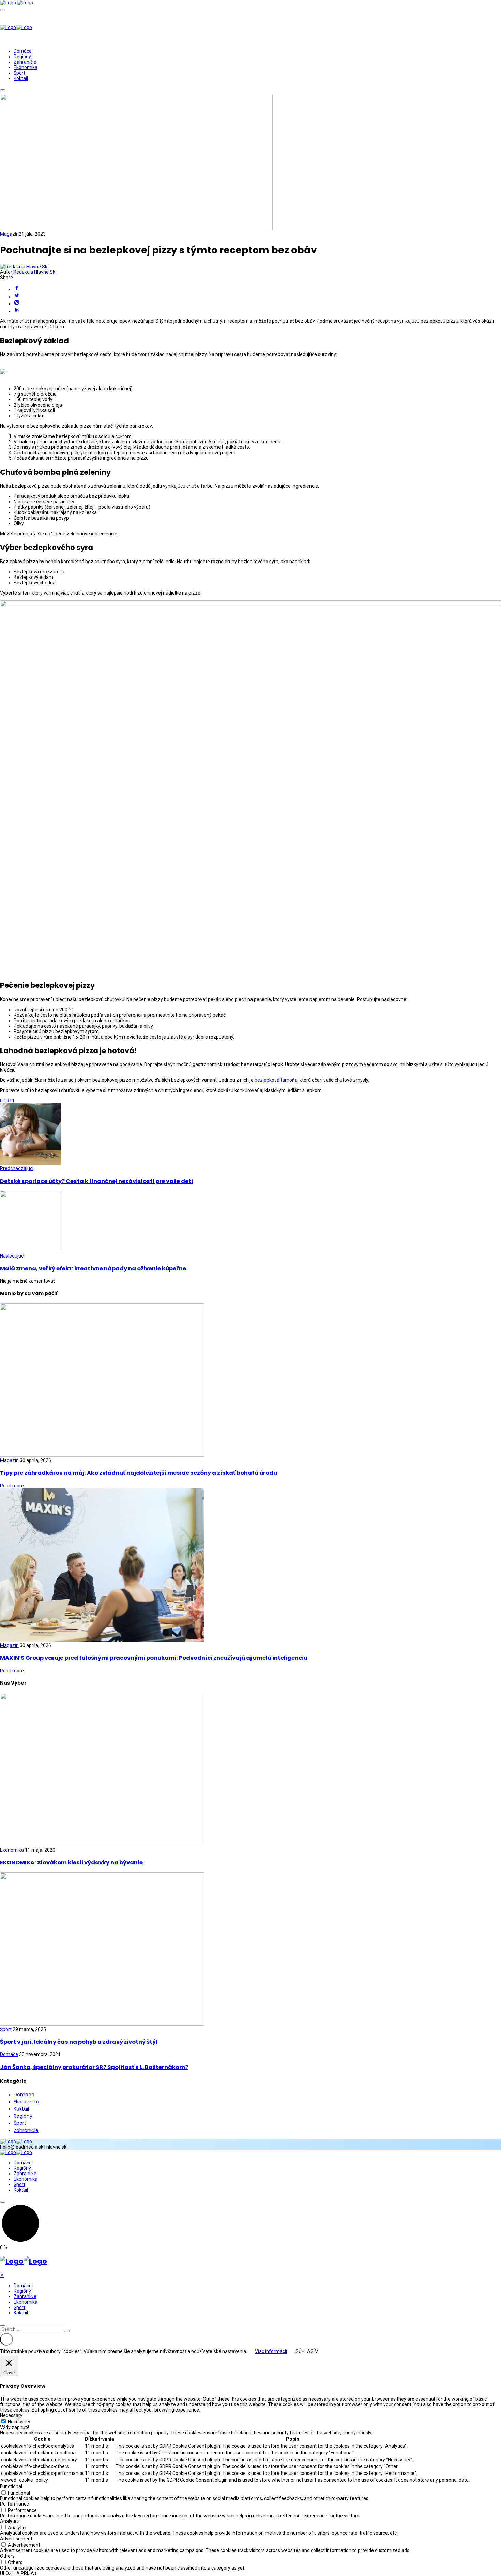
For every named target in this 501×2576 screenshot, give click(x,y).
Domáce (23, 51)
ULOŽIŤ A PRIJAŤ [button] (18, 2573)
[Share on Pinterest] (257, 303)
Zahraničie (25, 62)
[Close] (3, 2325)
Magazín (9, 234)
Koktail (21, 78)
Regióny (22, 57)
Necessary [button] (11, 2415)
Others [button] (7, 2556)
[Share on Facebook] (257, 289)
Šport (19, 73)
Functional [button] (11, 2486)
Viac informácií (271, 2351)
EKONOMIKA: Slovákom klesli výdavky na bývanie (71, 1862)
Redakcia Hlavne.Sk (34, 272)
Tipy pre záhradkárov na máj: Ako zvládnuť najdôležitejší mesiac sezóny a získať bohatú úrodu (139, 1473)
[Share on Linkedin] (257, 310)
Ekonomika (26, 67)
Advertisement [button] (16, 2539)
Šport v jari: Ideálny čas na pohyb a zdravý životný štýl (79, 2042)
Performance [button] (14, 2504)
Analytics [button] (10, 2521)
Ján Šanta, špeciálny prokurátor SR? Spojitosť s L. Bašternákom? (94, 2067)
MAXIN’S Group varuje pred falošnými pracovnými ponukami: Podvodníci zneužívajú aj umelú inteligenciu (154, 1658)
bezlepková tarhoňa (276, 1080)
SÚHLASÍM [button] (307, 2351)
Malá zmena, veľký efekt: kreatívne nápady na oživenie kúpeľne (93, 1269)
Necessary (19, 2422)
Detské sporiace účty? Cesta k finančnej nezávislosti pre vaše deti (96, 1181)
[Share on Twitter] (257, 296)
